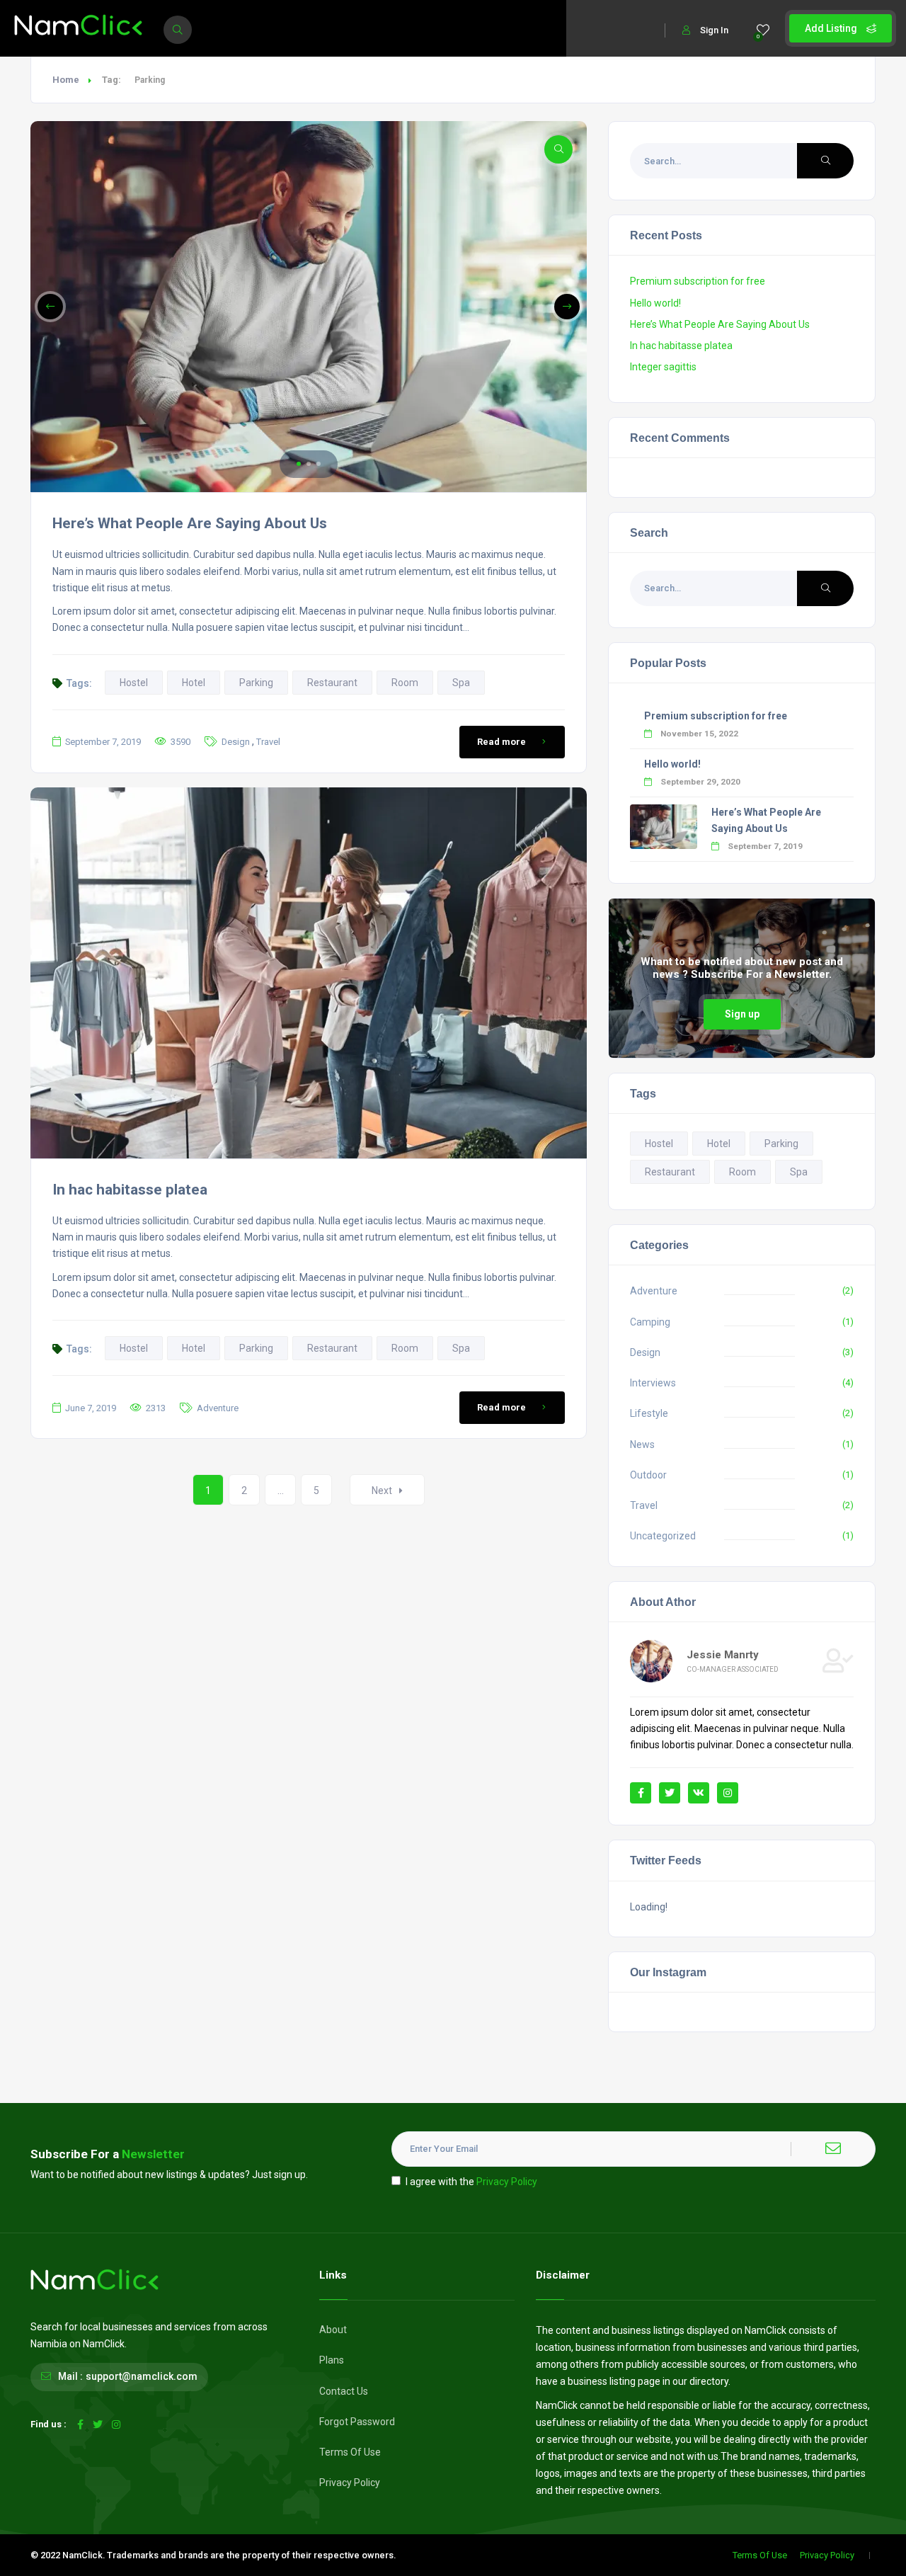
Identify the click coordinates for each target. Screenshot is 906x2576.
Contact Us (344, 2391)
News (642, 1444)
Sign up (742, 1014)
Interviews (653, 1383)
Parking (256, 683)
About (333, 2330)
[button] (299, 464)
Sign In (714, 30)
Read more (501, 742)
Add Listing (832, 28)
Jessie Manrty (723, 1655)
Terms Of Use (350, 2452)
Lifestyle (649, 1413)
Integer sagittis (663, 367)
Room (405, 683)
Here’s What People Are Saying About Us (190, 523)
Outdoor (648, 1475)
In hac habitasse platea (130, 1190)
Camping (650, 1322)
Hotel (194, 683)
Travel (268, 742)
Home (66, 80)
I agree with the (471, 2182)
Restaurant (332, 683)
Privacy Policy (507, 2182)
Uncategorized (663, 1536)
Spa (461, 683)
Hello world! (655, 303)
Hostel (134, 683)
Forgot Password (357, 2422)
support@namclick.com (142, 2376)
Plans (332, 2360)
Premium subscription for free (698, 281)
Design (236, 742)
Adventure (218, 1408)
